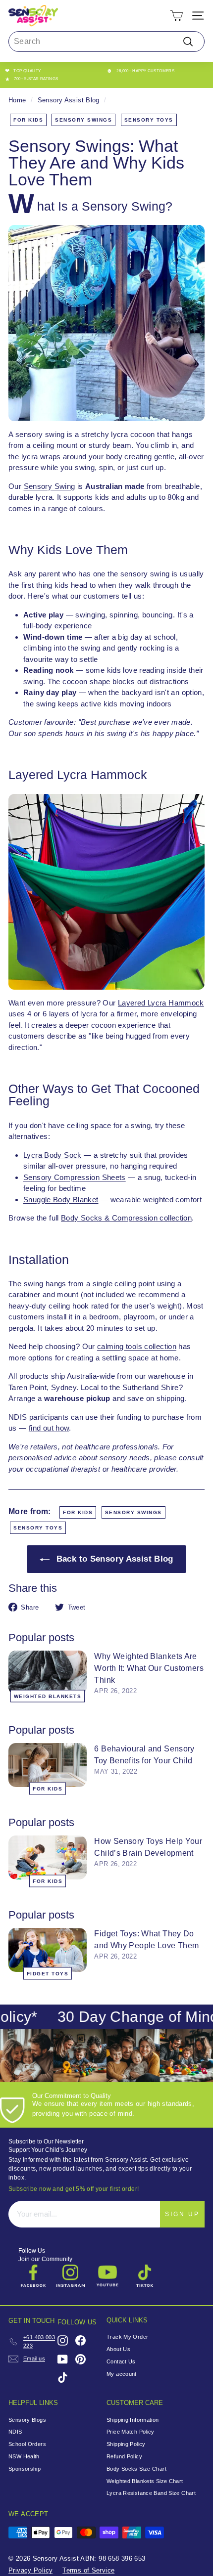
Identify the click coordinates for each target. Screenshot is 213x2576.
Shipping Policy (126, 2444)
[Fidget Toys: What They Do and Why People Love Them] (48, 1950)
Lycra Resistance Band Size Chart (151, 2493)
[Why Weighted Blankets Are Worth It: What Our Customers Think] (48, 1673)
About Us (118, 2349)
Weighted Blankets (48, 1696)
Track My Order (127, 2337)
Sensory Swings (83, 120)
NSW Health (24, 2456)
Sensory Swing (50, 486)
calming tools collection (137, 1346)
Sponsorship (25, 2469)
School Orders (27, 2444)
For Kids (28, 120)
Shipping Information (133, 2420)
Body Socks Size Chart (136, 2469)
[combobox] (106, 42)
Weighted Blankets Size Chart (145, 2481)
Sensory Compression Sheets (75, 1177)
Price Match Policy (131, 2432)
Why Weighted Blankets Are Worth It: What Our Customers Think (149, 1668)
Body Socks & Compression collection (126, 1218)
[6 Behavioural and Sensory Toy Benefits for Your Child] (48, 1765)
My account (122, 2374)
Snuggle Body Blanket (61, 1200)
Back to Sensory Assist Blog (113, 1559)
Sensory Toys (149, 120)
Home (17, 100)
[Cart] (177, 16)
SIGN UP (182, 2214)
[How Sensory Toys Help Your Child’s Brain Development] (48, 1857)
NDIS (15, 2432)
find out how (49, 1428)
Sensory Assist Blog (69, 100)
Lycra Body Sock (53, 1155)
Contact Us (121, 2361)
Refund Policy (124, 2456)
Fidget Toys (48, 1974)
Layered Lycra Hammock (161, 1003)
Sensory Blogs (27, 2420)
